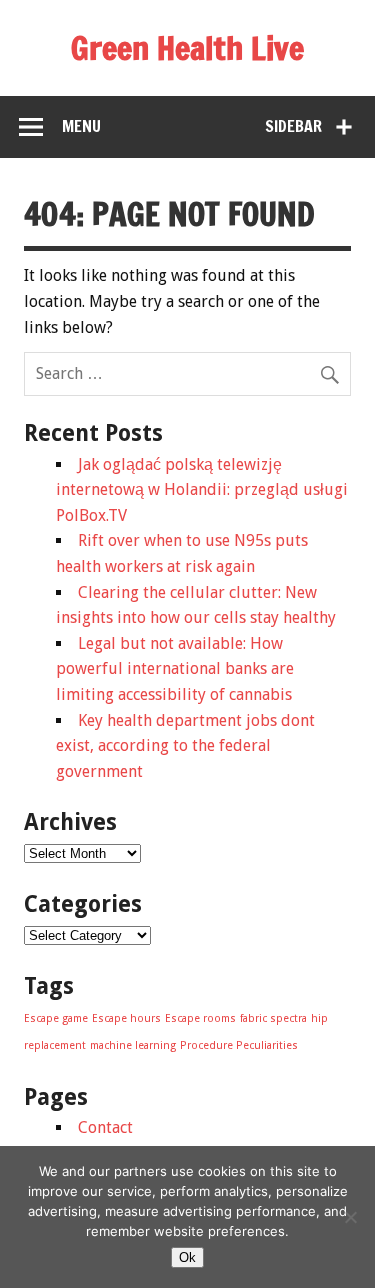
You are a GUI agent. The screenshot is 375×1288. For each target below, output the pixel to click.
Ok (187, 1257)
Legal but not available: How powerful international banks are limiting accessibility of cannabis (175, 669)
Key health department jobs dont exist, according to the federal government (185, 746)
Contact (105, 1127)
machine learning (133, 1045)
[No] (350, 1217)
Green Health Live (187, 48)
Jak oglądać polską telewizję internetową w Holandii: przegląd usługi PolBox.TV (202, 490)
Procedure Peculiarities (239, 1045)
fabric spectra (273, 1018)
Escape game (56, 1018)
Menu (81, 126)
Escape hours (126, 1018)
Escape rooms (200, 1018)
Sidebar (293, 126)
